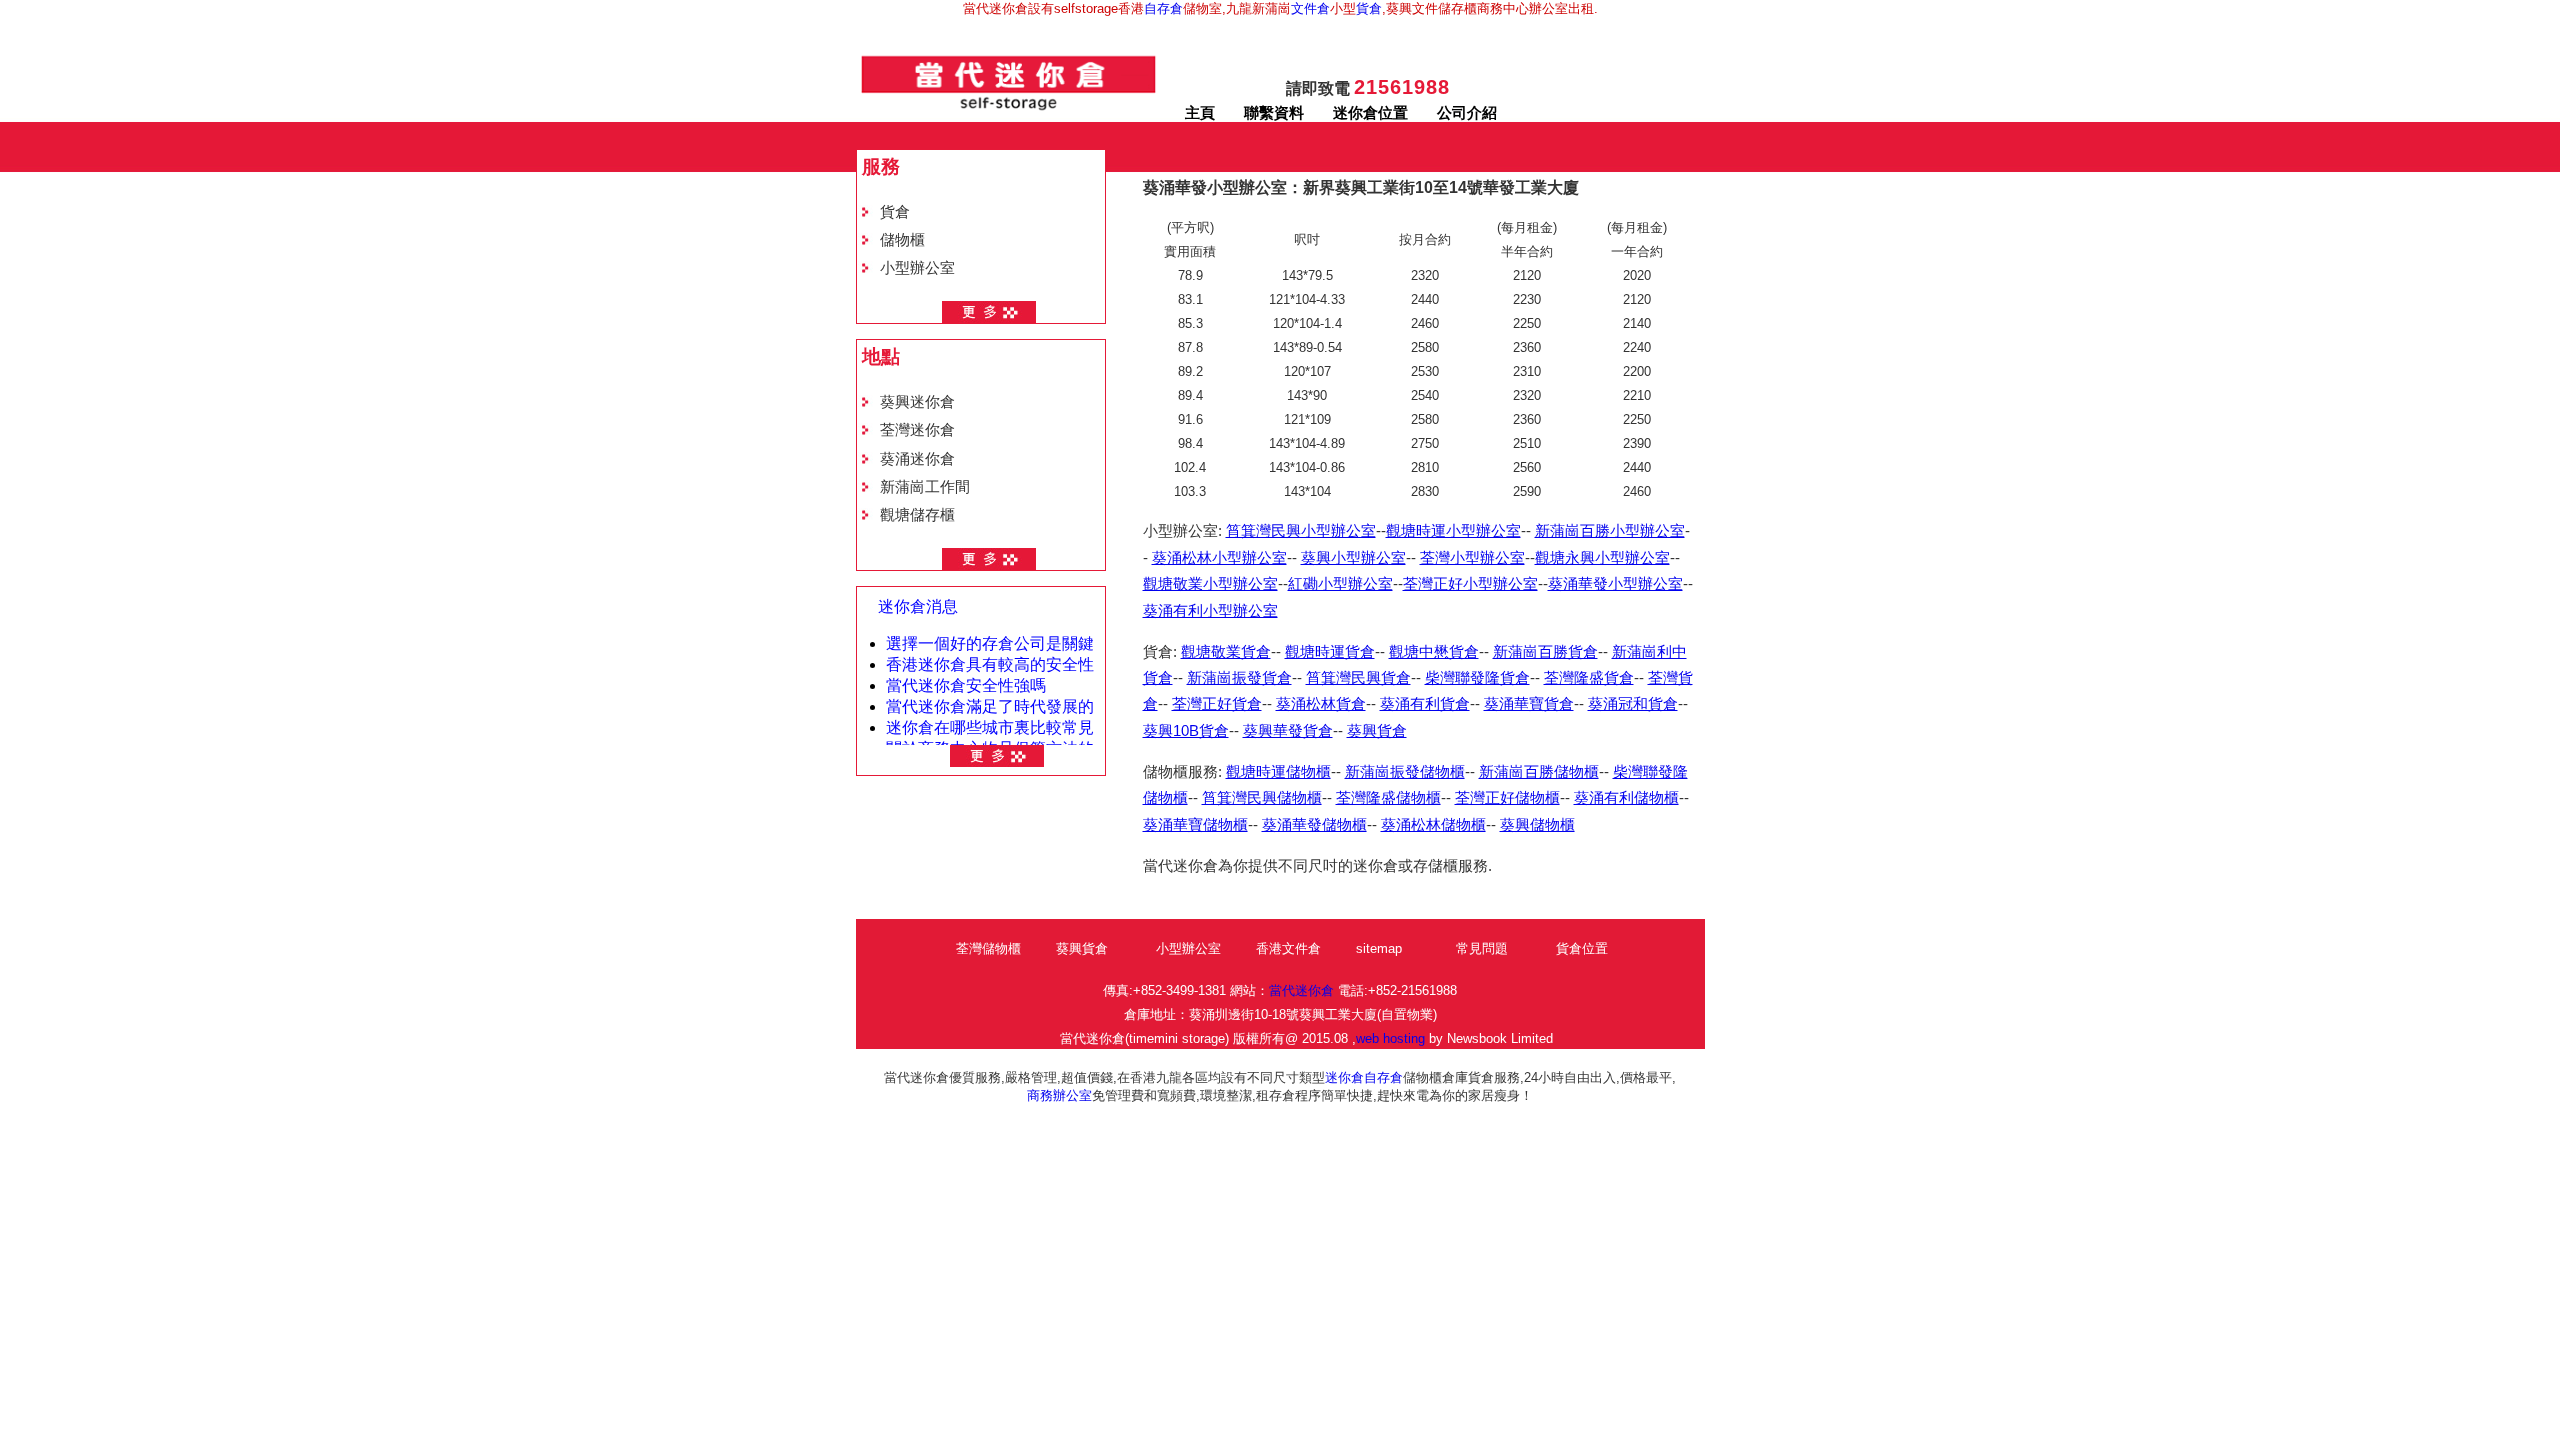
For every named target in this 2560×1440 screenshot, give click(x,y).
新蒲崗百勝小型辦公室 (1610, 531)
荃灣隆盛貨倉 (1589, 678)
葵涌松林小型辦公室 (1219, 558)
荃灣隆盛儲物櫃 (1388, 798)
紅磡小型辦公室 (1340, 584)
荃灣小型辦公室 (1472, 558)
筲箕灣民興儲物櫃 (1262, 798)
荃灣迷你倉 (917, 430)
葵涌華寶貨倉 (1529, 704)
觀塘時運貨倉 (1330, 652)
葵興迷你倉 (917, 402)
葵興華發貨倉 (1288, 731)
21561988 (1402, 87)
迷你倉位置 (1370, 113)
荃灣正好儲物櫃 (1507, 798)
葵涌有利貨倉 (1425, 704)
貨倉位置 (1582, 948)
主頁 (1200, 113)
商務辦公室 (1059, 1095)
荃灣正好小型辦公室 (1470, 584)
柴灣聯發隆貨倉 (1477, 678)
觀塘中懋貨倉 (1434, 652)
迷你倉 (1344, 1077)
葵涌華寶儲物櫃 (1195, 825)
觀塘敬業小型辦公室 (1210, 584)
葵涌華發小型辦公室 (1615, 584)
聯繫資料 (1274, 113)
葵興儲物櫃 (1537, 825)
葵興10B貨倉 (1186, 731)
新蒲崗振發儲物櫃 (1405, 772)
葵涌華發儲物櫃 (1314, 825)
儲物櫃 (902, 240)
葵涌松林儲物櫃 (1433, 825)
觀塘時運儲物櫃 (1278, 772)
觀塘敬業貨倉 (1226, 652)
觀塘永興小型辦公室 (1602, 558)
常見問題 (1482, 948)
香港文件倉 (1288, 948)
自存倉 (1163, 8)
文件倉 (1310, 8)
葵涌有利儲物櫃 (1626, 798)
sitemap (1379, 948)
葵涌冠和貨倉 (1633, 704)
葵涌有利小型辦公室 (1210, 611)
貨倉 (1369, 8)
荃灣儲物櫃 (988, 948)
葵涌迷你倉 (917, 459)
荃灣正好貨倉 (1217, 704)
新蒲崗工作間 (925, 487)
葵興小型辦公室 (1353, 558)
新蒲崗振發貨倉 (1239, 678)
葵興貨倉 (1377, 731)
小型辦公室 (917, 268)
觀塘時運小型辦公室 (1453, 531)
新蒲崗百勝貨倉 (1545, 652)
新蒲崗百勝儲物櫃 (1539, 772)
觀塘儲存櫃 (917, 515)
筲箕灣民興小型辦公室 (1301, 531)
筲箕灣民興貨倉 (1358, 678)
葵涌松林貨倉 (1321, 704)
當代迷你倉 (1301, 990)
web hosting (1390, 1038)
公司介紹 (1467, 113)
